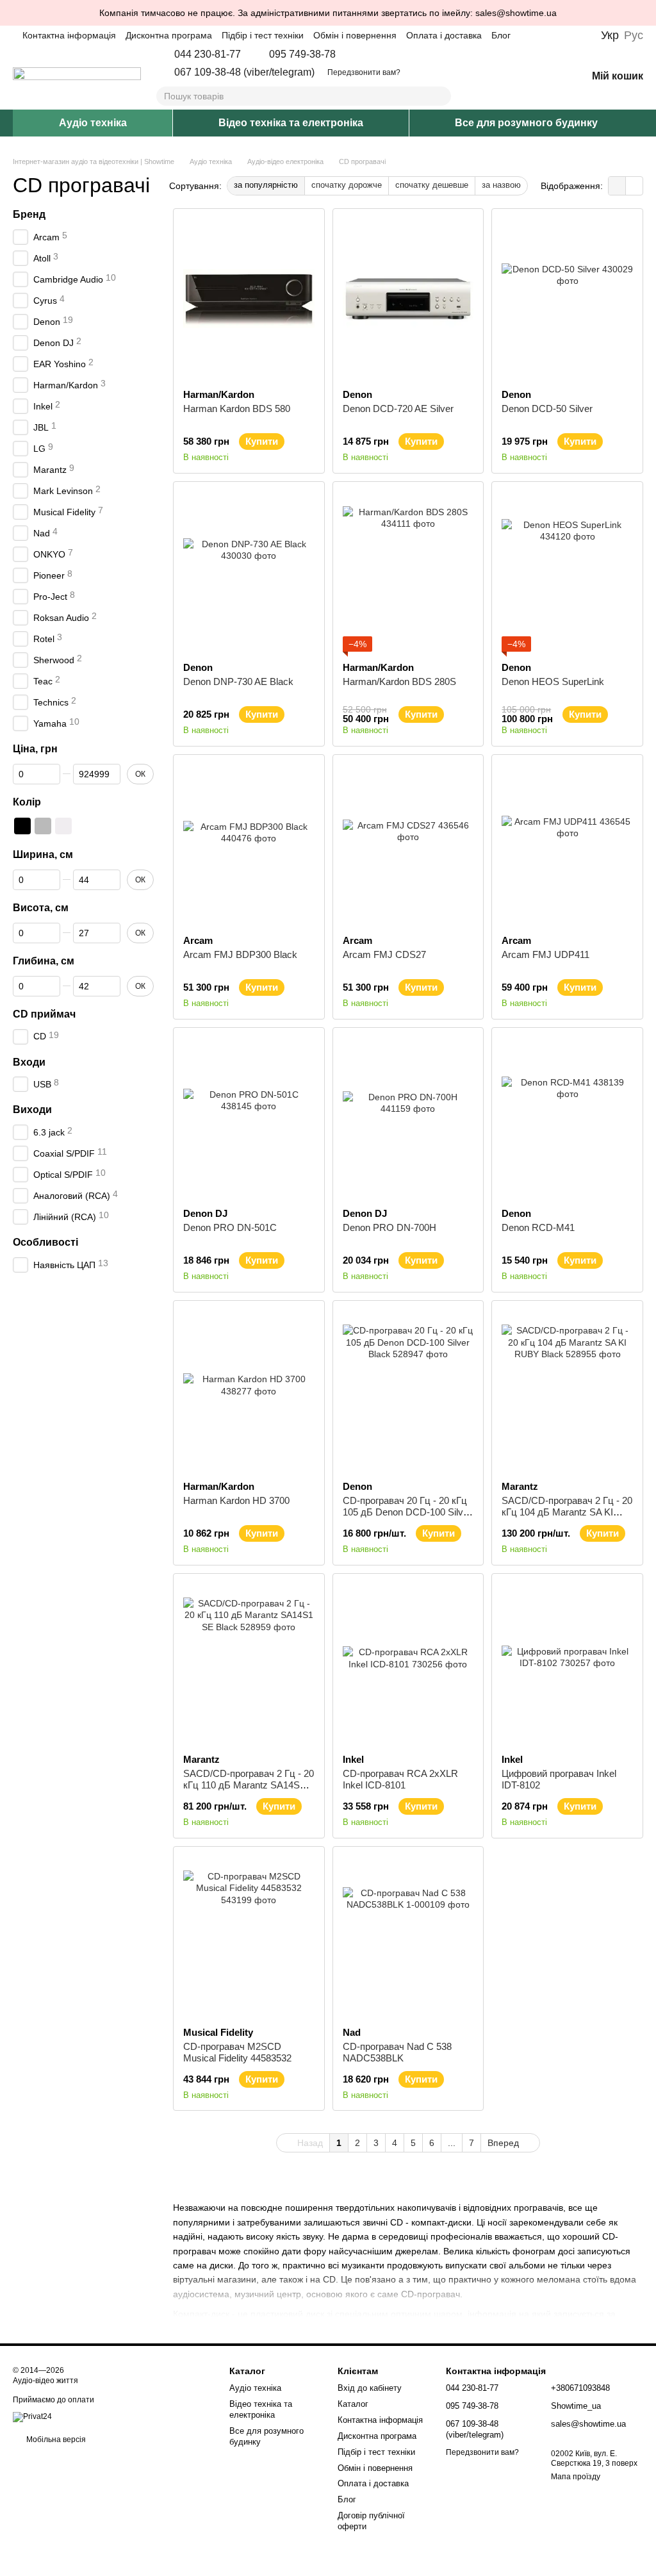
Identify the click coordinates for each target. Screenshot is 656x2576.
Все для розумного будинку (526, 123)
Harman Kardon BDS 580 (237, 409)
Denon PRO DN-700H (389, 1227)
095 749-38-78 (302, 54)
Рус (634, 35)
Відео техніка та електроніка (291, 123)
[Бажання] (543, 77)
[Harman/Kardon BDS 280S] (408, 572)
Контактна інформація (69, 35)
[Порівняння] (510, 77)
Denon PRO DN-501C (230, 1227)
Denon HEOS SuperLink (553, 681)
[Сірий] (43, 827)
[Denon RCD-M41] (567, 1118)
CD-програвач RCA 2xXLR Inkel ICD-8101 (400, 1779)
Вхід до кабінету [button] (370, 2388)
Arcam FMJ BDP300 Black (240, 954)
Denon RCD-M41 (538, 1227)
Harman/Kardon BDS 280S (399, 681)
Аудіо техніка (93, 123)
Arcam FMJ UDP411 (545, 954)
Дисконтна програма (169, 35)
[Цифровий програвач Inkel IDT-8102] (567, 1664)
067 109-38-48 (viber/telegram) (244, 72)
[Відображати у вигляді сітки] (617, 186)
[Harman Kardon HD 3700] (249, 1391)
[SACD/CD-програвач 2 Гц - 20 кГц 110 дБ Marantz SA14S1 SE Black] (249, 1664)
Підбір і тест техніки (263, 35)
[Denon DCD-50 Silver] (567, 299)
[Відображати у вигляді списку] (634, 186)
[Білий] (63, 827)
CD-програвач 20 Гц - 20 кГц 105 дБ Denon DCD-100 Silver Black (407, 1512)
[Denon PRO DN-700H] (408, 1118)
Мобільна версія (55, 2440)
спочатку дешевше (432, 185)
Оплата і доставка (444, 35)
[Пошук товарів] (441, 96)
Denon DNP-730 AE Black (238, 681)
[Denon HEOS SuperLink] (567, 572)
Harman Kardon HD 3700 (236, 1500)
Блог (501, 35)
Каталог (353, 2404)
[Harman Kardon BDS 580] (249, 299)
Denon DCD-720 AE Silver (398, 409)
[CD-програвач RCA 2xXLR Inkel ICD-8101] (408, 1664)
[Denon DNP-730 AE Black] (249, 572)
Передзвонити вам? (364, 72)
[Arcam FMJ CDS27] (408, 845)
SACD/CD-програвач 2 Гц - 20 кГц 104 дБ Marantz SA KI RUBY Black (567, 1512)
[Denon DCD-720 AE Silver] (408, 299)
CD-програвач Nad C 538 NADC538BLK (397, 2052)
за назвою (501, 185)
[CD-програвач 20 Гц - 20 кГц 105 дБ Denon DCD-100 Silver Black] (408, 1391)
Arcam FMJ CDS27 (384, 954)
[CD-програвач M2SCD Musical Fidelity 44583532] (249, 1936)
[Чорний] (22, 827)
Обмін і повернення (355, 35)
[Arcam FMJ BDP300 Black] (249, 845)
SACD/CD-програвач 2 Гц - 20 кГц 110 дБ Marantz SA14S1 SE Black (249, 1785)
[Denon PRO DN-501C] (249, 1118)
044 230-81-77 (208, 54)
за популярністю (266, 185)
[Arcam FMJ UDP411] (567, 845)
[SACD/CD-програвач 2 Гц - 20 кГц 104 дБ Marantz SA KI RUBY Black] (567, 1391)
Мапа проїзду (576, 2477)
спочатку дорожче (347, 185)
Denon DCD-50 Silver (547, 409)
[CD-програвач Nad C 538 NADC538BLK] (408, 1936)
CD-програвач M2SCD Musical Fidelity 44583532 (237, 2052)
